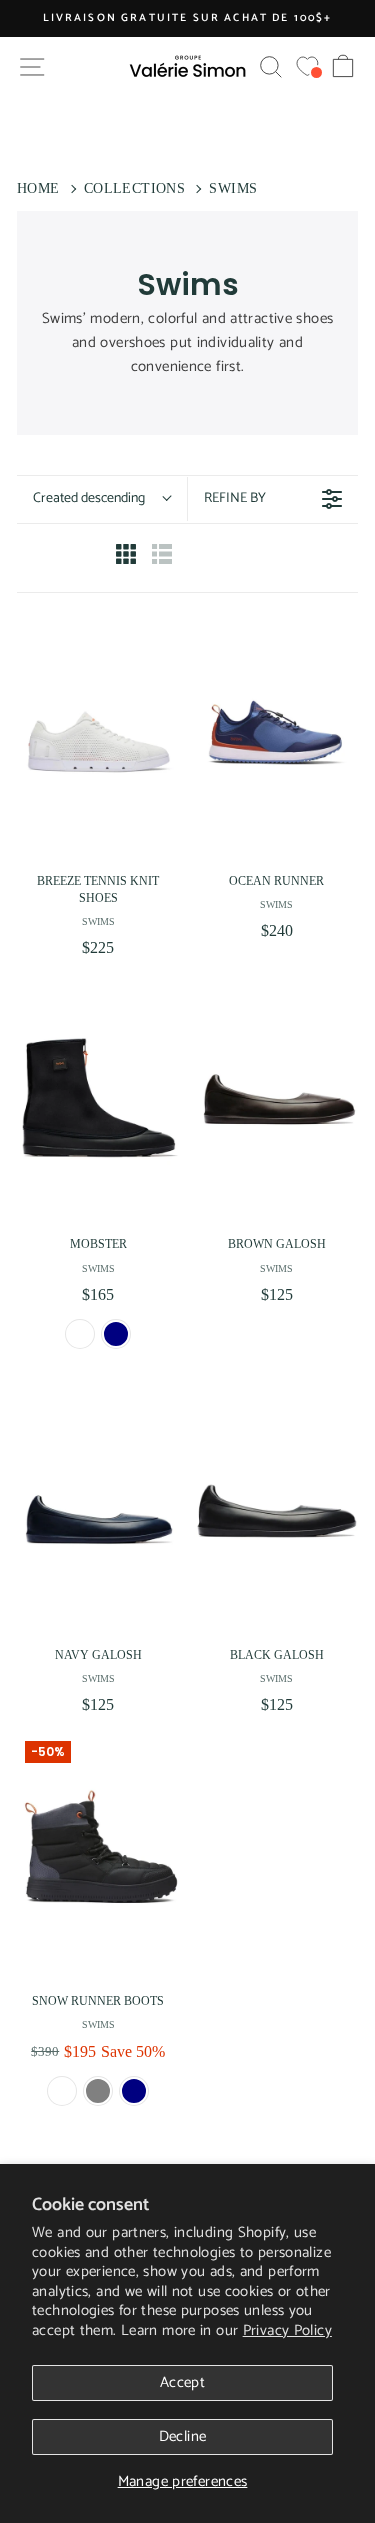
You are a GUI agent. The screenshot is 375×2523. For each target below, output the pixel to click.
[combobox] (102, 499)
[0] (307, 66)
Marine (116, 1334)
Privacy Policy (287, 2330)
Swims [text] (98, 921)
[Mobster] (98, 1098)
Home (38, 188)
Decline (183, 2436)
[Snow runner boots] (98, 1855)
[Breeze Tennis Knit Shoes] (98, 735)
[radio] (126, 558)
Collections (134, 188)
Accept (182, 2382)
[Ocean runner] (277, 735)
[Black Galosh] (277, 1509)
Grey (98, 2091)
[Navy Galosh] (98, 1509)
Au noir (80, 1334)
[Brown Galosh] (277, 1098)
